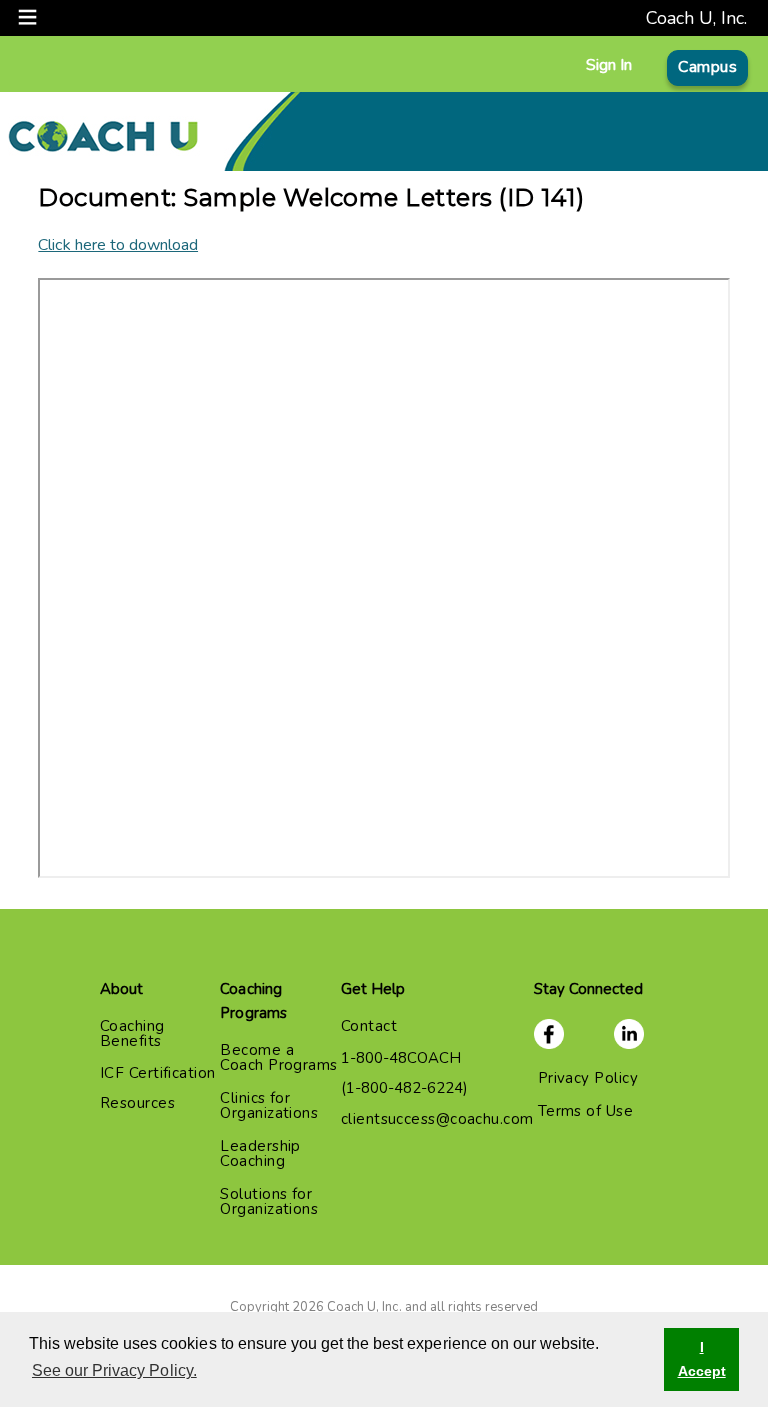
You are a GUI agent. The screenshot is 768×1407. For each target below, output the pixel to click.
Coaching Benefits (132, 1033)
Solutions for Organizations (269, 1201)
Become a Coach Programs (278, 1057)
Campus (707, 67)
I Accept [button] (702, 1359)
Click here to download (118, 245)
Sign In (609, 65)
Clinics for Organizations (269, 1105)
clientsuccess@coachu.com (437, 1119)
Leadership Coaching (260, 1153)
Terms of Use (585, 1111)
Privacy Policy (588, 1078)
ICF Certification (158, 1073)
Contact (369, 1026)
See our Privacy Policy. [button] (114, 1370)
